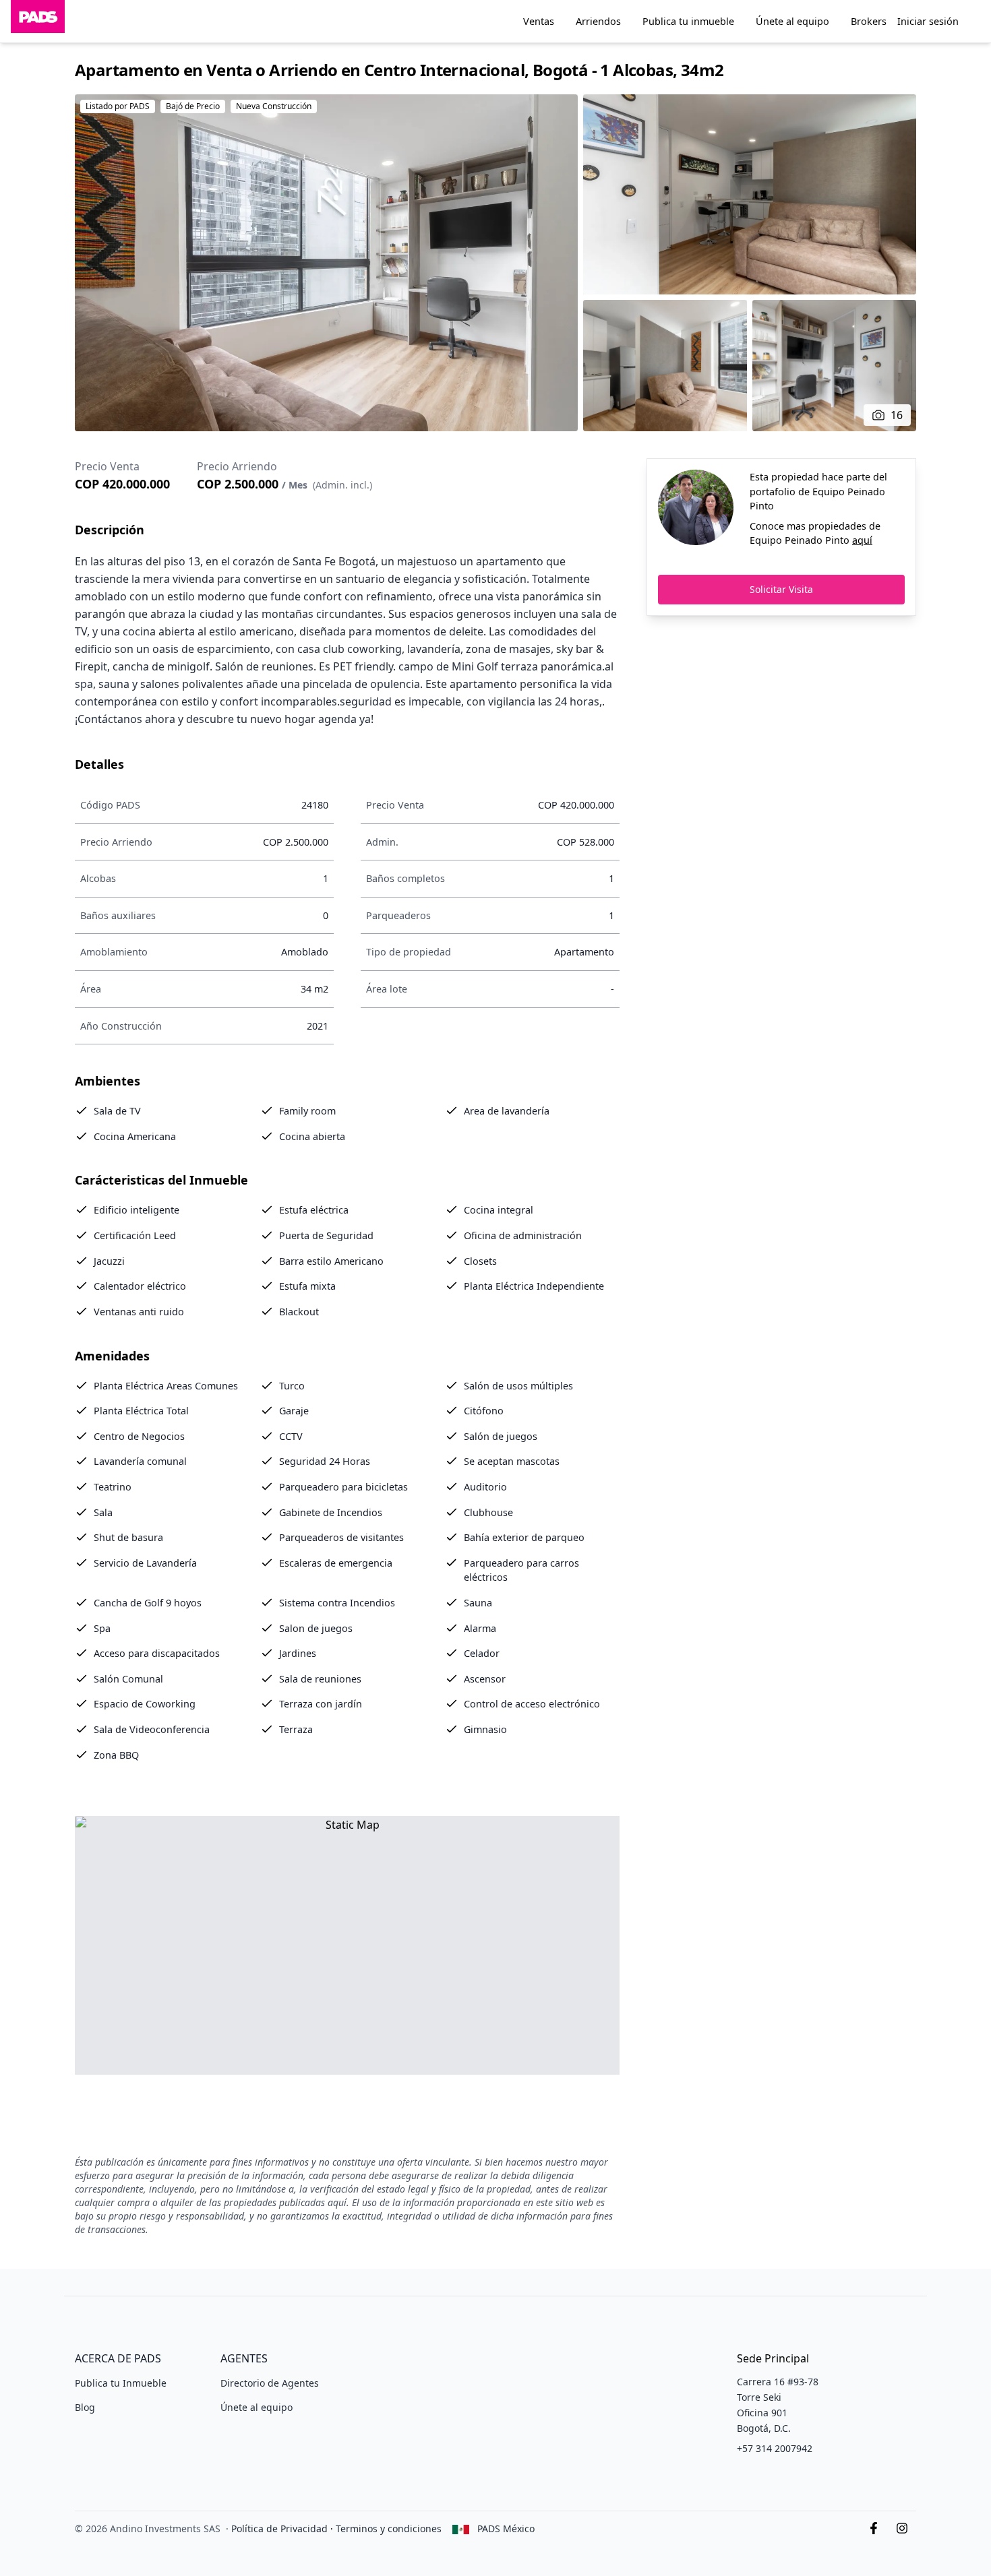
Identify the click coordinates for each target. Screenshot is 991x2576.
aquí (862, 540)
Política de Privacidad (279, 2528)
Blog (85, 2407)
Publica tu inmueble (688, 21)
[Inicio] (38, 21)
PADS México (506, 2528)
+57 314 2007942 (775, 2448)
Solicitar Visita (781, 589)
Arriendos (598, 21)
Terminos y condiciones (389, 2528)
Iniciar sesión (928, 21)
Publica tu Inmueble (121, 2383)
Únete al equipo (792, 21)
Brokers (869, 21)
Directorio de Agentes (270, 2383)
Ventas (539, 21)
